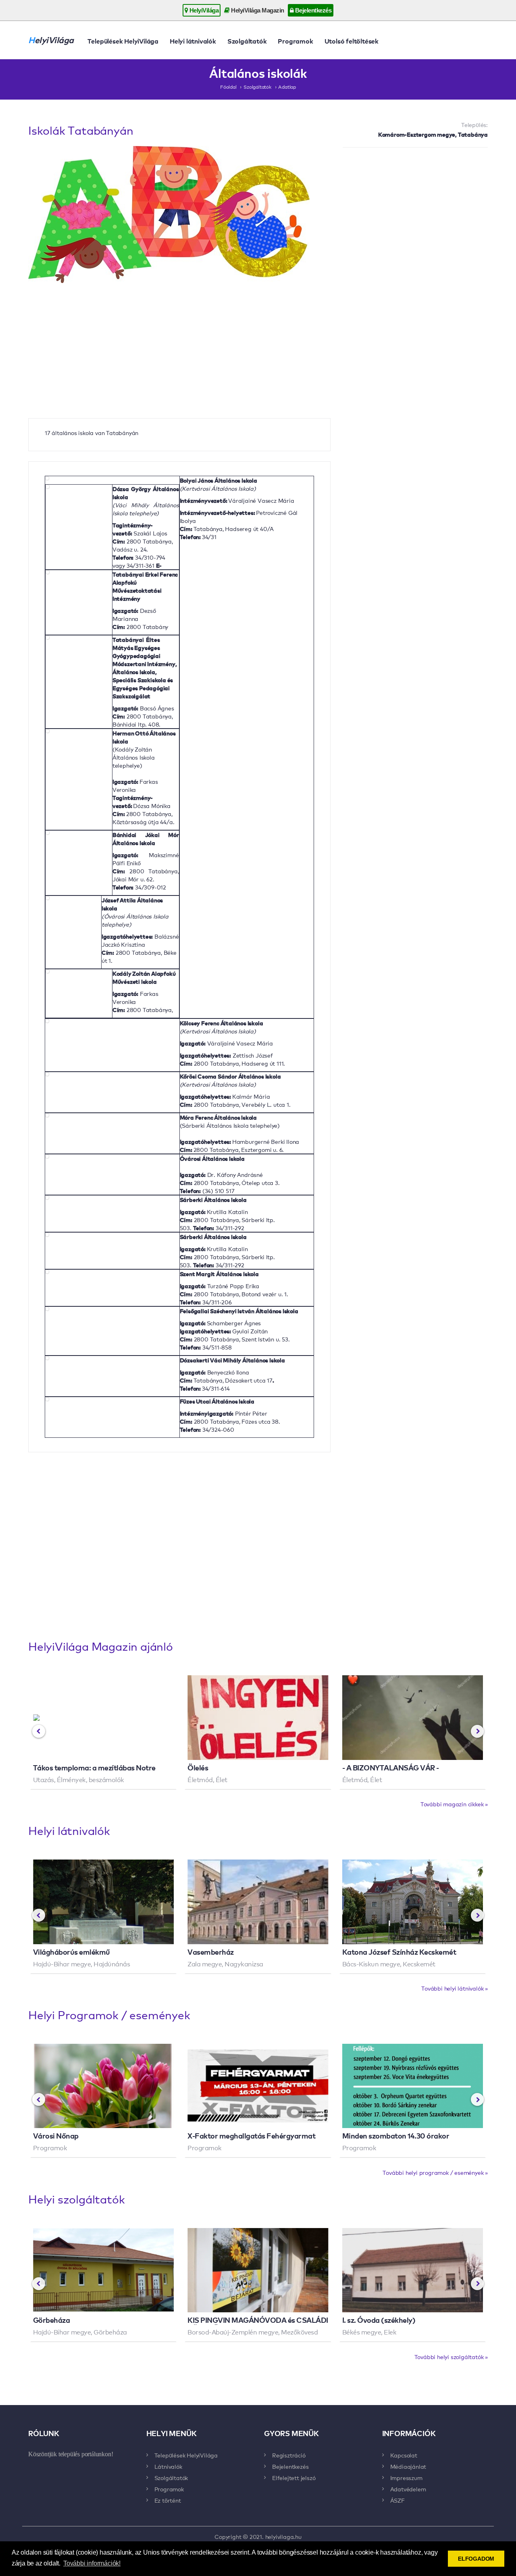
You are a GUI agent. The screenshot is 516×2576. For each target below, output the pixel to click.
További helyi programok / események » (435, 2172)
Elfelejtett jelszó (294, 2478)
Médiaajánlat (408, 2466)
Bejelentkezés (312, 10)
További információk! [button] (92, 2563)
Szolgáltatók (247, 41)
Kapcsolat (404, 2455)
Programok (295, 41)
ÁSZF (397, 2500)
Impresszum (406, 2478)
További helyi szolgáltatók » (451, 2357)
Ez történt (168, 2500)
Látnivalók (168, 2466)
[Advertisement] (415, 212)
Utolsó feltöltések (352, 41)
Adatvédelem (408, 2489)
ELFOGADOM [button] (476, 2559)
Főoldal (228, 87)
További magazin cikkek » (454, 1804)
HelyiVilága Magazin (257, 10)
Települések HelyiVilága (123, 41)
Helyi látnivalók (193, 41)
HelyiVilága (203, 10)
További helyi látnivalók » (455, 1988)
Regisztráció (289, 2455)
